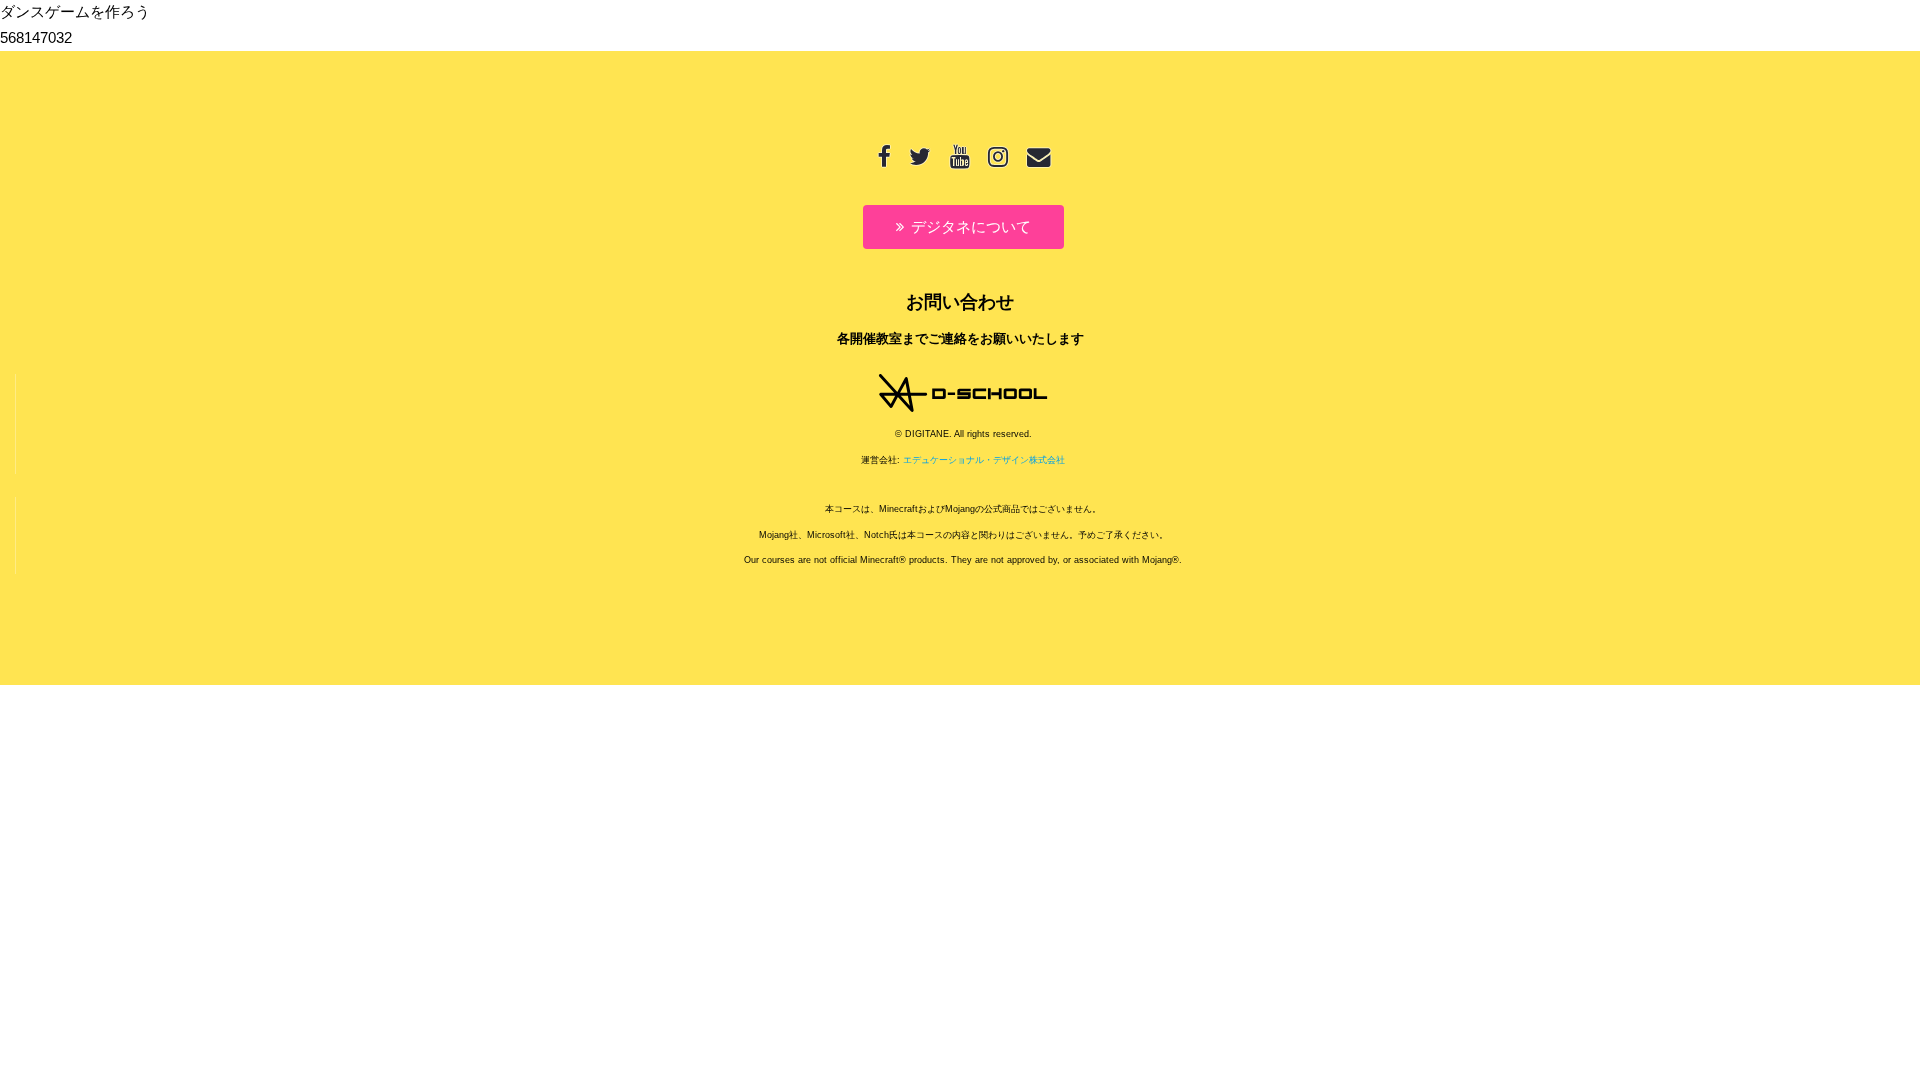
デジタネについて (971, 227)
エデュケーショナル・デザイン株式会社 (984, 460)
